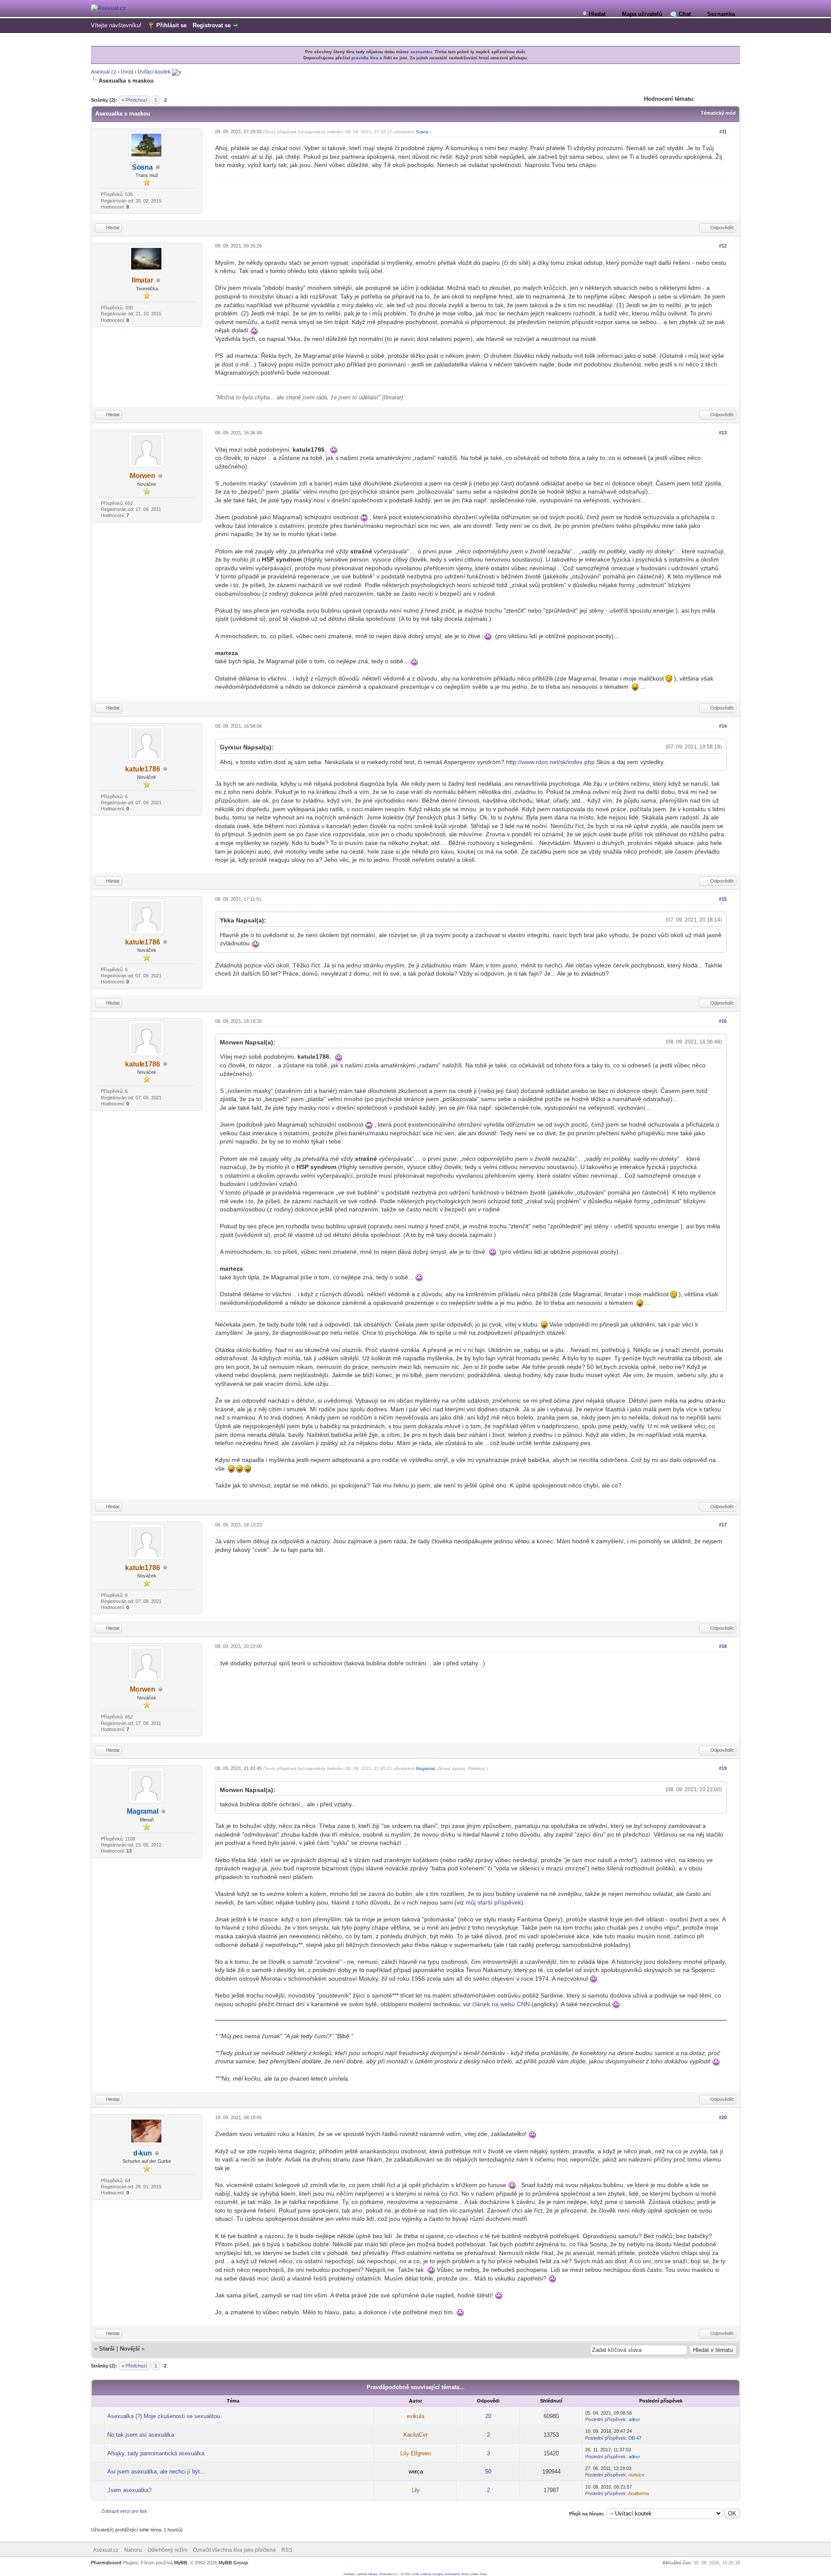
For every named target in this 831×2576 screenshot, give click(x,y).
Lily (416, 2490)
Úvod (127, 72)
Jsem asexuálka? (129, 2490)
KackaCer (415, 2435)
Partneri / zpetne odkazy (361, 2574)
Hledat (597, 14)
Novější (130, 2349)
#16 (723, 1021)
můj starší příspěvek (493, 1902)
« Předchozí (134, 100)
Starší (107, 2349)
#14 (723, 726)
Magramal (143, 1811)
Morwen (143, 476)
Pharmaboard (106, 2563)
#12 (723, 246)
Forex (483, 2574)
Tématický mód (718, 113)
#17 (723, 1525)
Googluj (438, 2574)
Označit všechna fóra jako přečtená (234, 2550)
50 (488, 2472)
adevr (634, 2419)
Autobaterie (452, 2574)
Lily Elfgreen (416, 2453)
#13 (723, 433)
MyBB (181, 2563)
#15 (723, 899)
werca (416, 2472)
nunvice (636, 2475)
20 (488, 2416)
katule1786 (143, 769)
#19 (723, 1768)
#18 (723, 1646)
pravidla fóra (365, 58)
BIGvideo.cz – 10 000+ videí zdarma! (406, 2574)
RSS (287, 2550)
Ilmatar (142, 280)
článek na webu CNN (501, 2004)
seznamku (421, 52)
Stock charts (470, 2574)
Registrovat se (212, 25)
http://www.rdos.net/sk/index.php (550, 762)
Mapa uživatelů (642, 14)
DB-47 (635, 2438)
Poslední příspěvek (606, 2419)
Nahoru (133, 2550)
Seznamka (721, 14)
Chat (685, 14)
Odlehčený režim (167, 2550)
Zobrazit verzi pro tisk (124, 2511)
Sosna (142, 167)
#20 (723, 2117)
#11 (723, 132)
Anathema (638, 2493)
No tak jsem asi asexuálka (141, 2435)
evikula (415, 2416)
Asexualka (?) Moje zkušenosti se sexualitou (164, 2416)
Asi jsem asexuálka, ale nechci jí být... (156, 2472)
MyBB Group (233, 2563)
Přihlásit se (171, 25)
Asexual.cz (104, 72)
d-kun (143, 2153)
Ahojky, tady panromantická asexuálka (156, 2453)
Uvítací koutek (154, 72)
